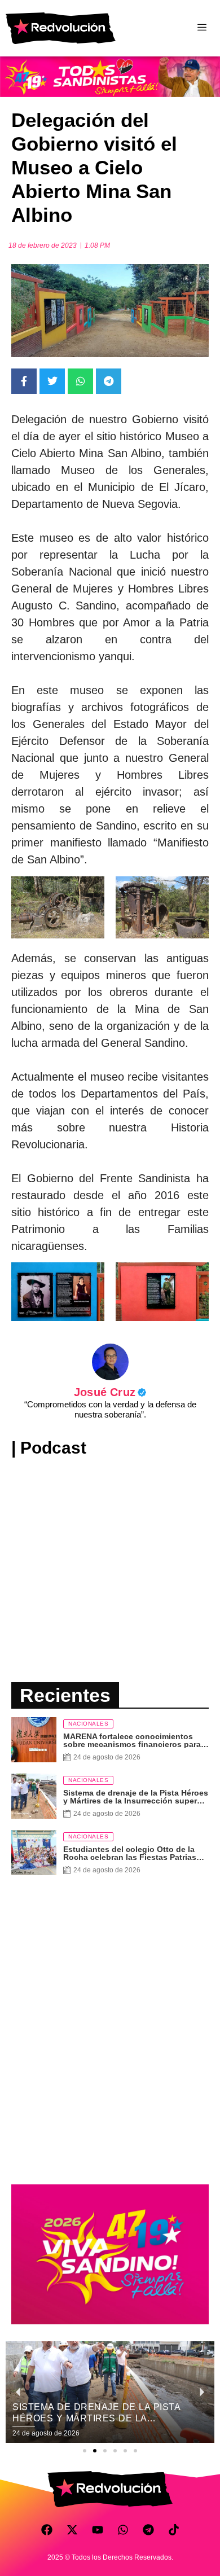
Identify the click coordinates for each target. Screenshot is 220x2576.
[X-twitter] (72, 2530)
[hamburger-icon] (202, 28)
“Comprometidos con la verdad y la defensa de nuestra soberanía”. (110, 1409)
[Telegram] (148, 2530)
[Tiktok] (174, 2530)
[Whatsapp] (123, 2530)
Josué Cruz (110, 1392)
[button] (85, 2451)
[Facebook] (47, 2530)
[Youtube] (98, 2530)
